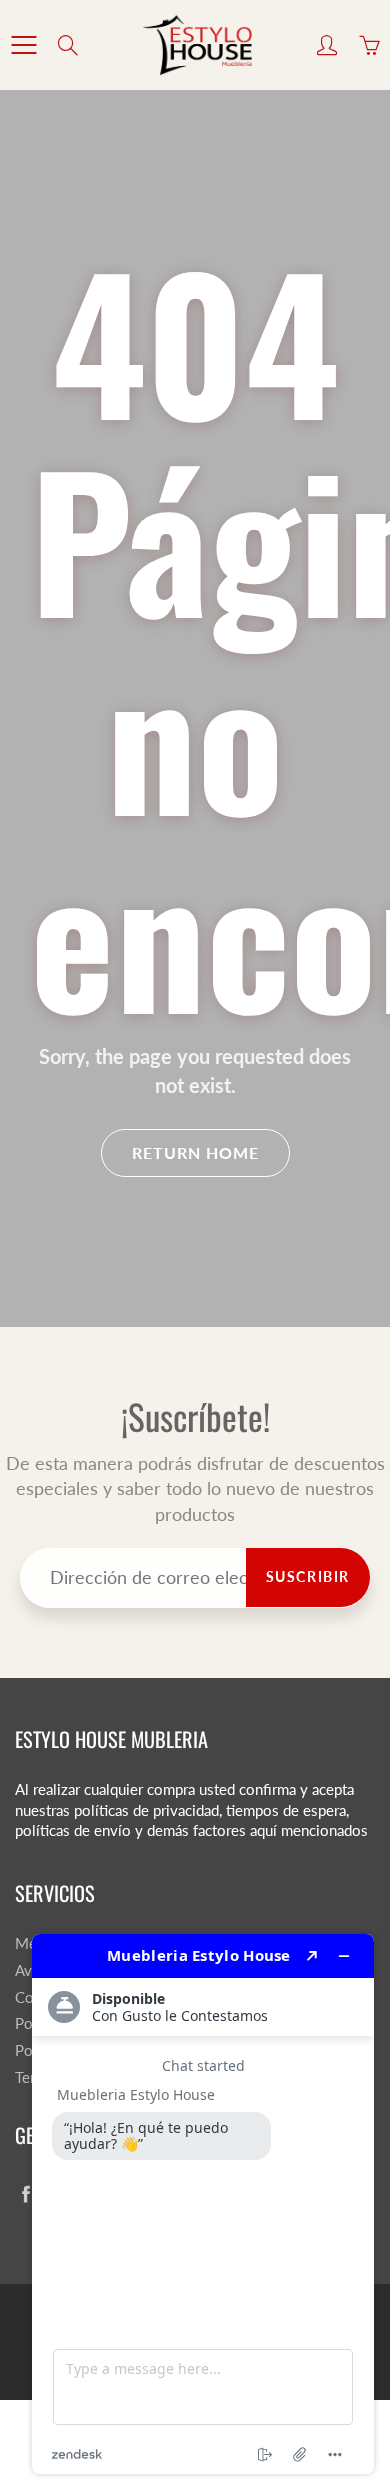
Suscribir (308, 1576)
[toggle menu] (23, 45)
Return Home (195, 1152)
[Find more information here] (203, 2204)
